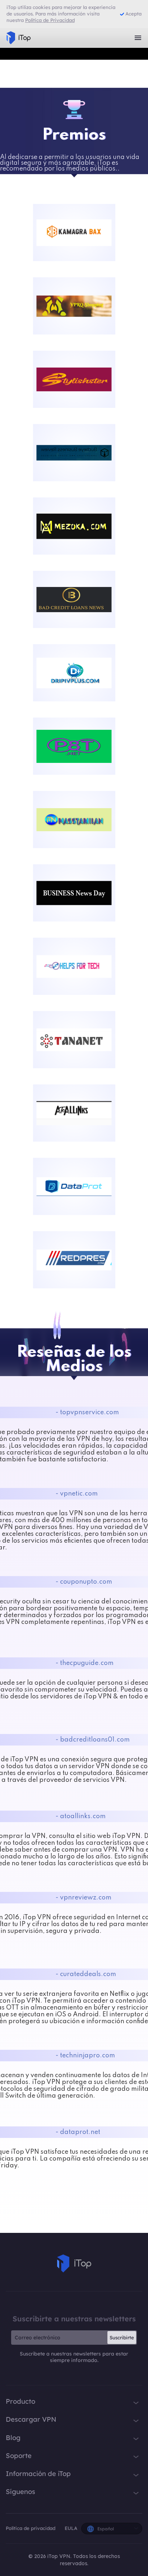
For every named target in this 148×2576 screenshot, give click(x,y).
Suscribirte (122, 2338)
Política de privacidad (31, 2528)
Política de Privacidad (50, 20)
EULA (71, 2528)
